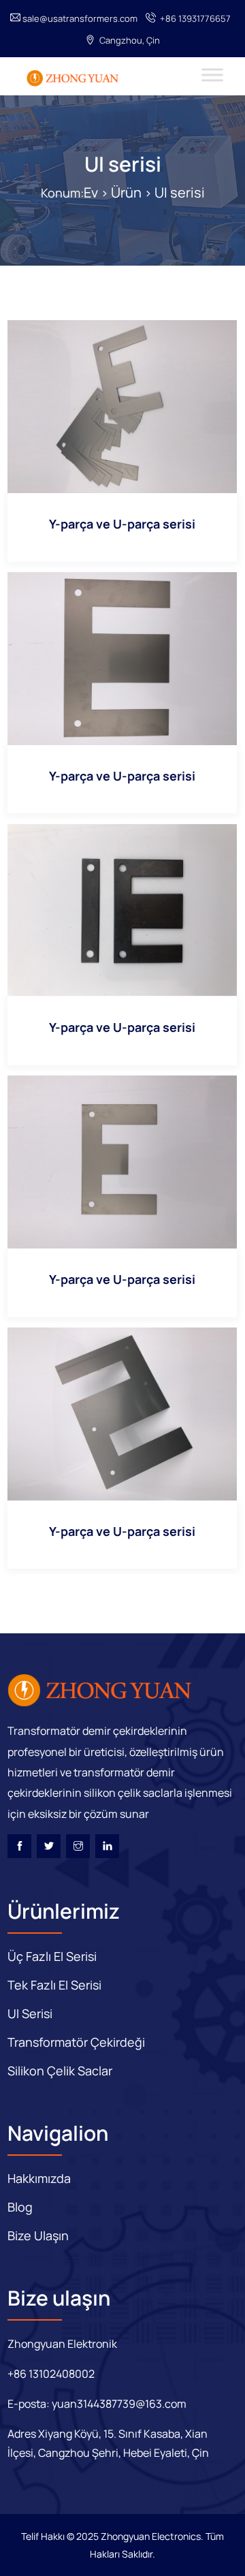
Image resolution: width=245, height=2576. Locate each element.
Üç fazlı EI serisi (52, 1956)
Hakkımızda (39, 2178)
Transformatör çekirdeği (76, 2042)
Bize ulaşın (38, 2235)
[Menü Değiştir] (212, 75)
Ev (91, 192)
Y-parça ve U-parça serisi (122, 524)
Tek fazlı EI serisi (54, 1985)
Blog (20, 2207)
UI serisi (123, 164)
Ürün (126, 192)
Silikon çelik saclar (60, 2071)
